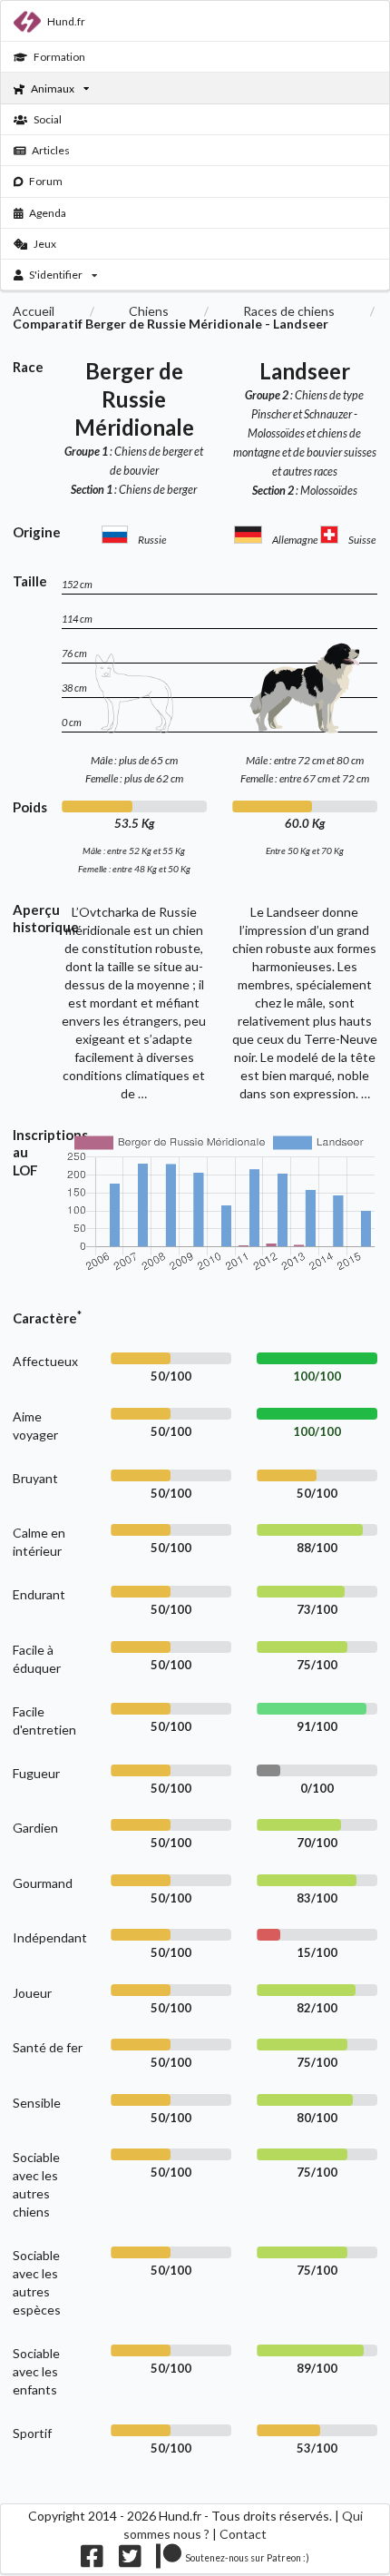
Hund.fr (66, 21)
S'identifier (56, 275)
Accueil (34, 311)
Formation (59, 57)
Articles (51, 150)
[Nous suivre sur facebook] (92, 2561)
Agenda (48, 213)
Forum (46, 181)
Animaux (53, 88)
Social (48, 119)
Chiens (149, 311)
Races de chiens (289, 311)
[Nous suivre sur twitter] (130, 2561)
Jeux (45, 244)
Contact (243, 2534)
